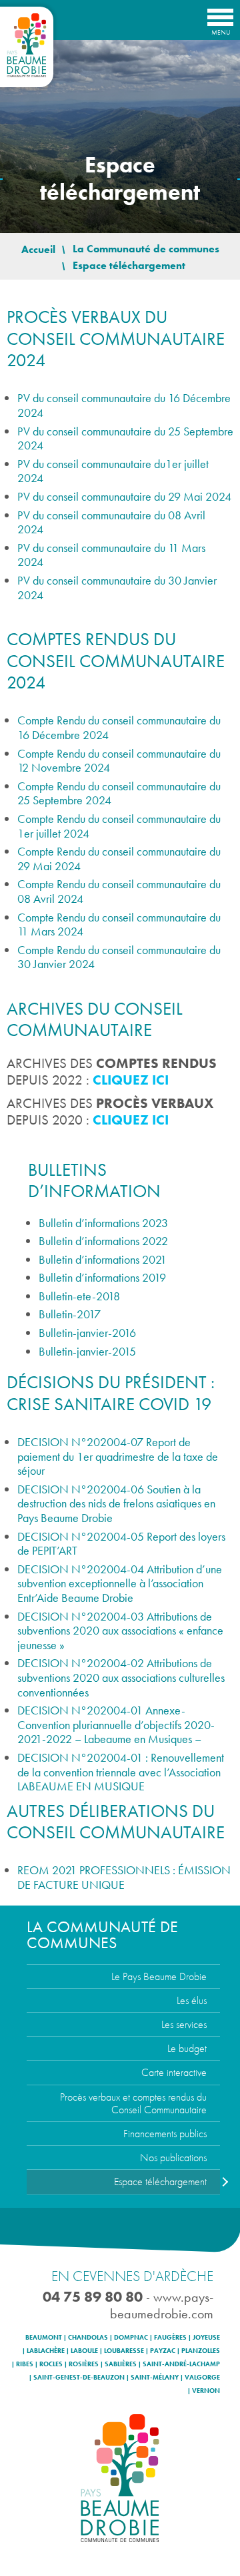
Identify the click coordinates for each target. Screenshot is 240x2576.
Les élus (192, 2000)
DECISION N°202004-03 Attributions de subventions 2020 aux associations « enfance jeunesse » (120, 1631)
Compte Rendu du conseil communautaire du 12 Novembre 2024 (119, 761)
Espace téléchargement (160, 2182)
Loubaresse (124, 2351)
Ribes (25, 2364)
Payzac (163, 2351)
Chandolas (88, 2338)
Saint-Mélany (155, 2378)
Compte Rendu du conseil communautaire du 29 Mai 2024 (119, 859)
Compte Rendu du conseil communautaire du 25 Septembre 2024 (119, 793)
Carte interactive (174, 2072)
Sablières (121, 2364)
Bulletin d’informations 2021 (103, 1259)
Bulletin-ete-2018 (79, 1296)
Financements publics (165, 2134)
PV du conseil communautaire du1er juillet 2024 (113, 471)
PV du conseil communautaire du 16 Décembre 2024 (124, 405)
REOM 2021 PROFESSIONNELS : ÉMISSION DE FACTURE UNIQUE (124, 1877)
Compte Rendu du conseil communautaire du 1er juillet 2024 (119, 826)
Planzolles (201, 2351)
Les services (184, 2024)
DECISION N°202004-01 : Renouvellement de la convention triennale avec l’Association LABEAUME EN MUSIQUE (121, 1772)
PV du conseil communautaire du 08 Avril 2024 (111, 522)
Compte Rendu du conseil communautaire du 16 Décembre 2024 (119, 727)
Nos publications (173, 2158)
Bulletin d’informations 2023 (103, 1223)
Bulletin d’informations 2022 (103, 1241)
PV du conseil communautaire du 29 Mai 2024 (124, 496)
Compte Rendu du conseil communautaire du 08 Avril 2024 (119, 891)
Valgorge (202, 2378)
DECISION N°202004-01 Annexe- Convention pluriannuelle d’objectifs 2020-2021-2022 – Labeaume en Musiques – (116, 1724)
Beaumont (44, 2338)
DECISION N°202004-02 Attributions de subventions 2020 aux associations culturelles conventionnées (121, 1677)
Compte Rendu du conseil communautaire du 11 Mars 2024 (119, 924)
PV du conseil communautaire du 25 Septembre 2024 (125, 438)
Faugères (170, 2338)
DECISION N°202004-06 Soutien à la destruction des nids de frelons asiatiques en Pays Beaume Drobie (116, 1503)
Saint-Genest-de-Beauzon (79, 2378)
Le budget (187, 2048)
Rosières (84, 2364)
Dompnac (131, 2338)
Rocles (51, 2364)
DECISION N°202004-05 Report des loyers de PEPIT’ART (121, 1544)
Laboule (84, 2351)
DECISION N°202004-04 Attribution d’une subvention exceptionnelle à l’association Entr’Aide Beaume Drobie (120, 1583)
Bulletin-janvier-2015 (87, 1351)
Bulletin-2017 (70, 1314)
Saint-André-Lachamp (181, 2364)
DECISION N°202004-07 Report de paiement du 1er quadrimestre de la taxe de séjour (118, 1456)
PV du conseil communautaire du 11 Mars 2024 (111, 555)
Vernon (206, 2391)
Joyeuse (206, 2338)
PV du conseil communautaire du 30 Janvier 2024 (117, 588)
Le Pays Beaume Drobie (159, 1976)
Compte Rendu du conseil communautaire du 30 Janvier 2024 (119, 957)
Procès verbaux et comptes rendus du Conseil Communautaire (133, 2103)
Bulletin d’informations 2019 (102, 1277)
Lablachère (46, 2351)
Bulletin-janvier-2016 (87, 1333)
